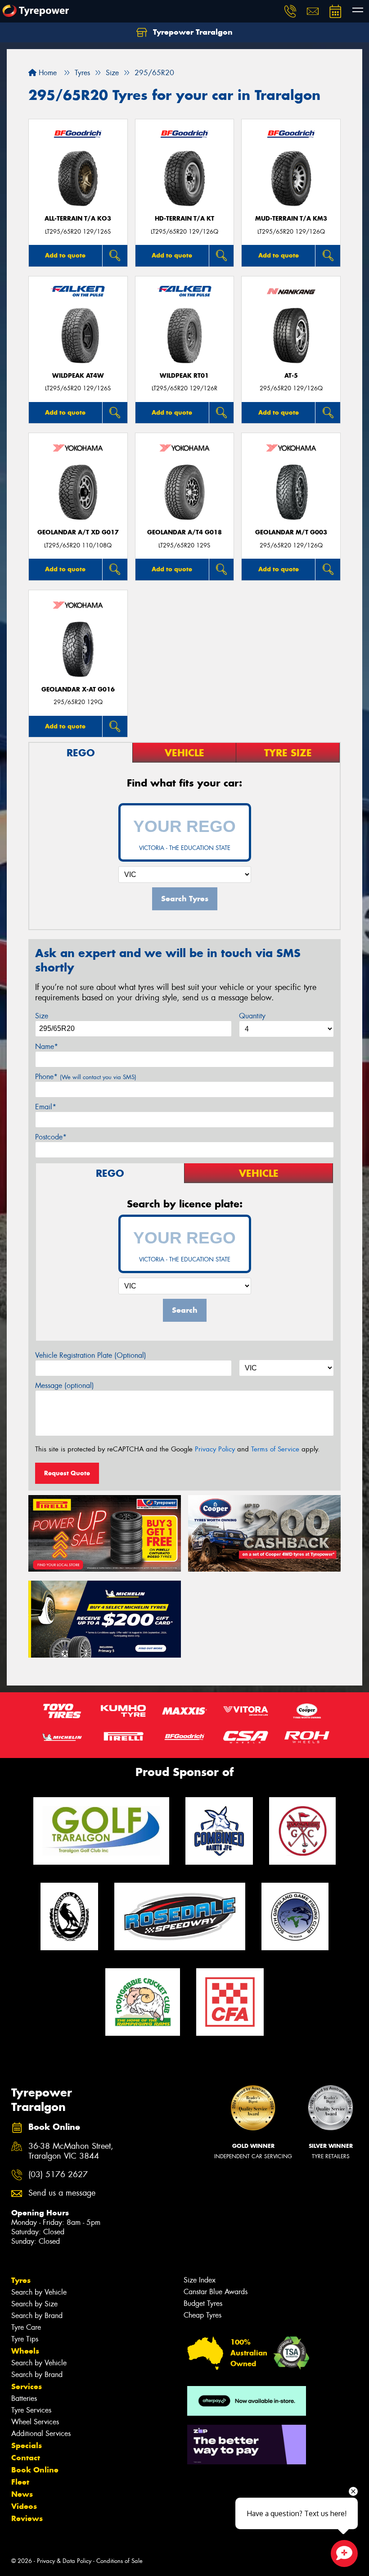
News (22, 2494)
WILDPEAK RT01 (184, 376)
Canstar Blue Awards (216, 2292)
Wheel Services (35, 2422)
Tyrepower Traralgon (192, 32)
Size (42, 1016)
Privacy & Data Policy (64, 2561)
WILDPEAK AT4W (78, 376)
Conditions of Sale (119, 2561)
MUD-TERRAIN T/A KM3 (291, 219)
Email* (46, 1107)
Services (27, 2386)
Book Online (35, 2470)
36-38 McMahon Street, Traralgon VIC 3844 (71, 2151)
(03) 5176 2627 (58, 2175)
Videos (24, 2506)
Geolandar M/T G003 (291, 532)
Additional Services (41, 2434)
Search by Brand (37, 2316)
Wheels (25, 2351)
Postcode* (51, 1137)
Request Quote (67, 1473)
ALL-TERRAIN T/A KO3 (78, 219)
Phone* (86, 1077)
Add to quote (65, 255)
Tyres (21, 2280)
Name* (47, 1046)
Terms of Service (275, 1449)
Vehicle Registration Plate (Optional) (91, 1355)
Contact (26, 2458)
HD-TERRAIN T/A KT (184, 219)
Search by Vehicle (39, 2292)
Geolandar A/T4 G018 (184, 532)
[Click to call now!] (290, 11)
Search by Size (34, 2304)
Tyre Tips (25, 2339)
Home (47, 73)
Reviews (27, 2518)
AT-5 (291, 376)
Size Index (200, 2280)
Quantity (252, 1016)
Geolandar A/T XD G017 (78, 532)
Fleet (20, 2482)
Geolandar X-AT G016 (78, 689)
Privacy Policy (215, 1449)
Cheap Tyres (202, 2315)
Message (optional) (65, 1385)
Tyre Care (26, 2327)
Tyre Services (31, 2410)
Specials (27, 2445)
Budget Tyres (203, 2303)
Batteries (24, 2398)
